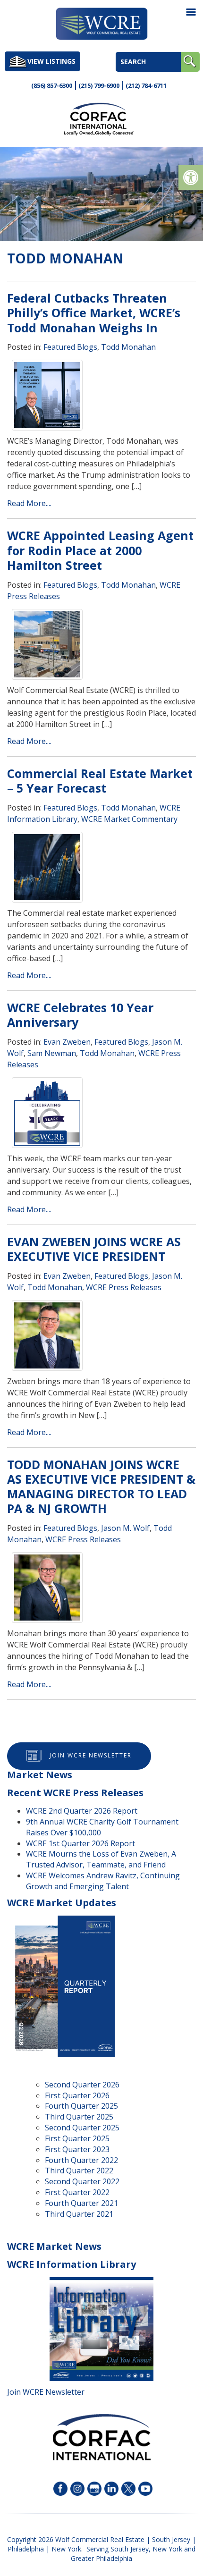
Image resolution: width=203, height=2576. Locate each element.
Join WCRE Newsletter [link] (91, 1755)
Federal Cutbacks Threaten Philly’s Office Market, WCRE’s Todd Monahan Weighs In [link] (94, 313)
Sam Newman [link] (52, 1053)
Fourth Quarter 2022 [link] (81, 2160)
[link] (191, 177)
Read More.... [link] (29, 503)
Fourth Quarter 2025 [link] (81, 2106)
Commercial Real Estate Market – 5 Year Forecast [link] (100, 781)
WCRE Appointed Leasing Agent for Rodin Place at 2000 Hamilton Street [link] (100, 550)
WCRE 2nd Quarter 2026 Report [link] (82, 1811)
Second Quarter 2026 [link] (82, 2085)
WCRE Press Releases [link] (124, 1287)
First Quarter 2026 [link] (77, 2095)
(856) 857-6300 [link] (52, 85)
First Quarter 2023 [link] (77, 2149)
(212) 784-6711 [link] (146, 85)
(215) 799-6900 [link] (99, 85)
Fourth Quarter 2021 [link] (81, 2203)
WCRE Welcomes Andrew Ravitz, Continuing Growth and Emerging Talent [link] (103, 1881)
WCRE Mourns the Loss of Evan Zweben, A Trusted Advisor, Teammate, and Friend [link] (101, 1859)
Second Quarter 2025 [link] (82, 2128)
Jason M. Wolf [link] (125, 1528)
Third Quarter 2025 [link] (79, 2117)
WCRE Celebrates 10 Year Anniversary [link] (80, 1015)
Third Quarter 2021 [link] (79, 2214)
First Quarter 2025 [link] (77, 2138)
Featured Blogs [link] (70, 347)
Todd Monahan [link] (128, 347)
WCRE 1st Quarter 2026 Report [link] (80, 1843)
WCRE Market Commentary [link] (129, 819)
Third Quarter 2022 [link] (79, 2171)
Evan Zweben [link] (67, 1042)
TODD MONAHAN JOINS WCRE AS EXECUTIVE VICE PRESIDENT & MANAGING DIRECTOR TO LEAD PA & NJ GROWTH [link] (101, 1486)
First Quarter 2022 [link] (77, 2192)
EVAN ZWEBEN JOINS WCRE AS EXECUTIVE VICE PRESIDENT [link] (94, 1249)
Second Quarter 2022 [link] (82, 2181)
